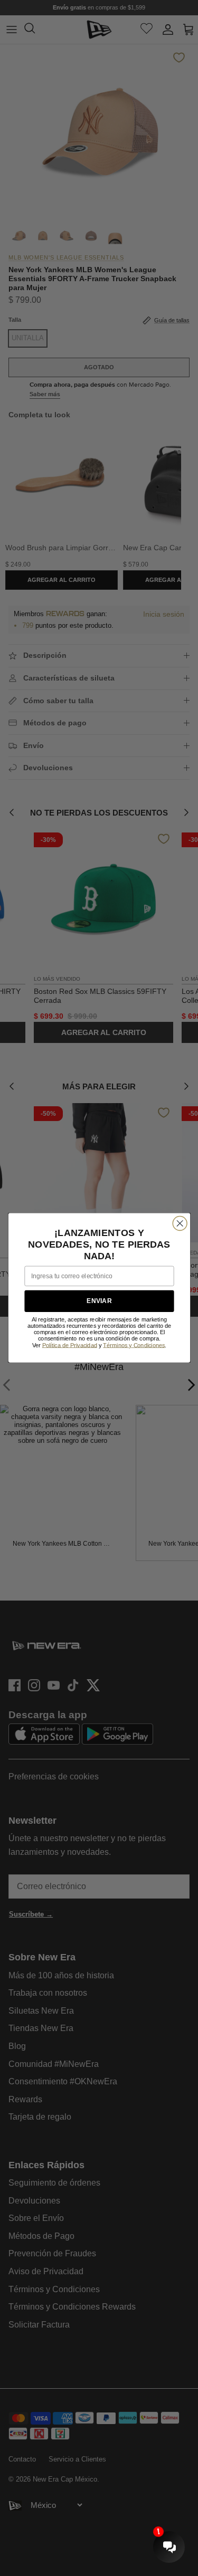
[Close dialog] (180, 1224)
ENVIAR (99, 1301)
